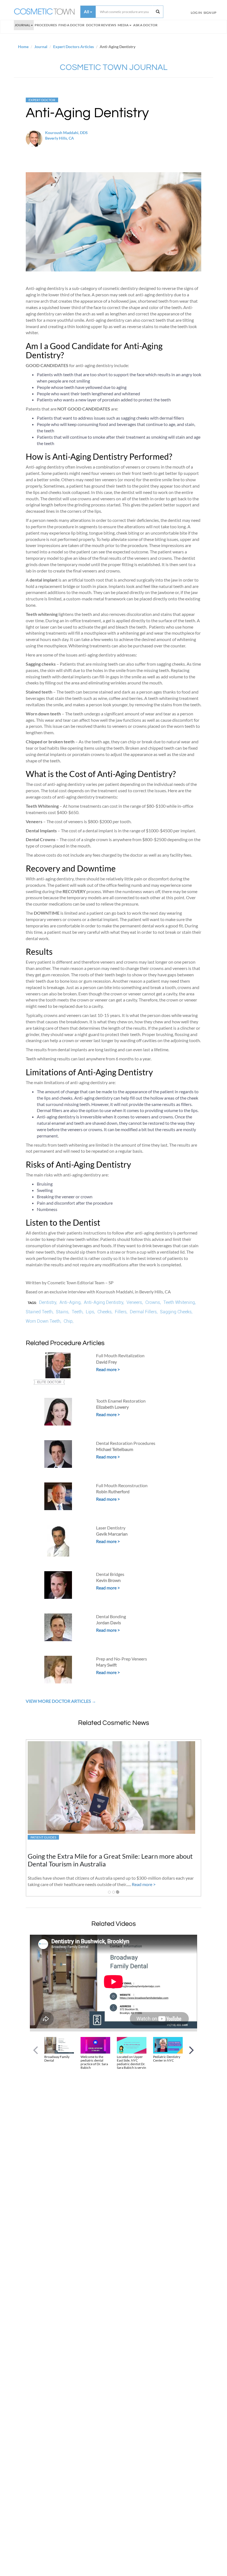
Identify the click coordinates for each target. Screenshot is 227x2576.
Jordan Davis (109, 1622)
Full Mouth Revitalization (120, 1355)
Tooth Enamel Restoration (121, 1401)
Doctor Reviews (101, 25)
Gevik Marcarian (112, 1534)
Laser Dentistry (111, 1528)
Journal (22, 25)
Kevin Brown (108, 1580)
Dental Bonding (111, 1616)
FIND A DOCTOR (71, 25)
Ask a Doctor (145, 25)
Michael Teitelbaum (115, 1449)
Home (23, 47)
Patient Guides (43, 1837)
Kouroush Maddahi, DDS (66, 133)
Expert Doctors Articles (73, 47)
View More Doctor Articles (59, 1701)
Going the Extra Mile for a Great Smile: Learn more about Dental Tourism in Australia (110, 1860)
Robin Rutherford (113, 1491)
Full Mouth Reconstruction (122, 1485)
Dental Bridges (110, 1574)
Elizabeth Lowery (112, 1407)
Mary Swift (106, 1665)
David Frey (106, 1362)
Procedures (46, 25)
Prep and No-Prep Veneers (122, 1659)
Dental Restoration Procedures (126, 1443)
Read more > (108, 1369)
